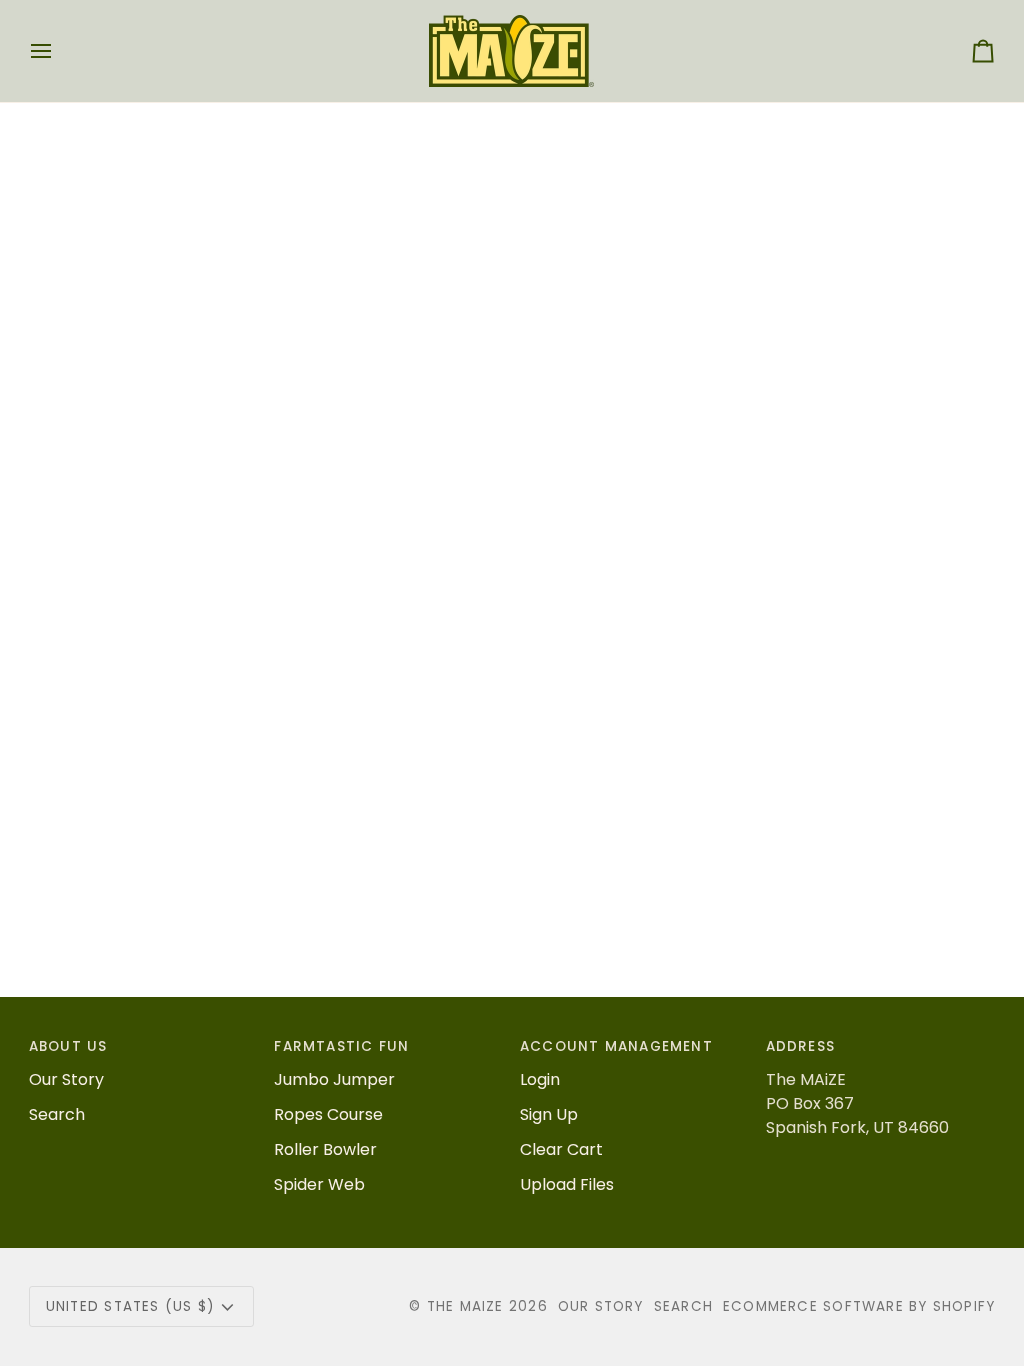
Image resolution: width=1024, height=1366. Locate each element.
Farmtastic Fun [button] (341, 1046)
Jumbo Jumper (334, 1079)
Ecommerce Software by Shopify (859, 1306)
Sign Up (549, 1114)
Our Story (66, 1079)
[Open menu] (59, 51)
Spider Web (319, 1184)
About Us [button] (68, 1046)
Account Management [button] (616, 1046)
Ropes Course (328, 1114)
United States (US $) (130, 1306)
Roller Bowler (325, 1149)
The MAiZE (465, 1306)
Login (540, 1079)
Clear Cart (561, 1149)
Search (57, 1114)
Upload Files (567, 1184)
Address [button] (801, 1046)
